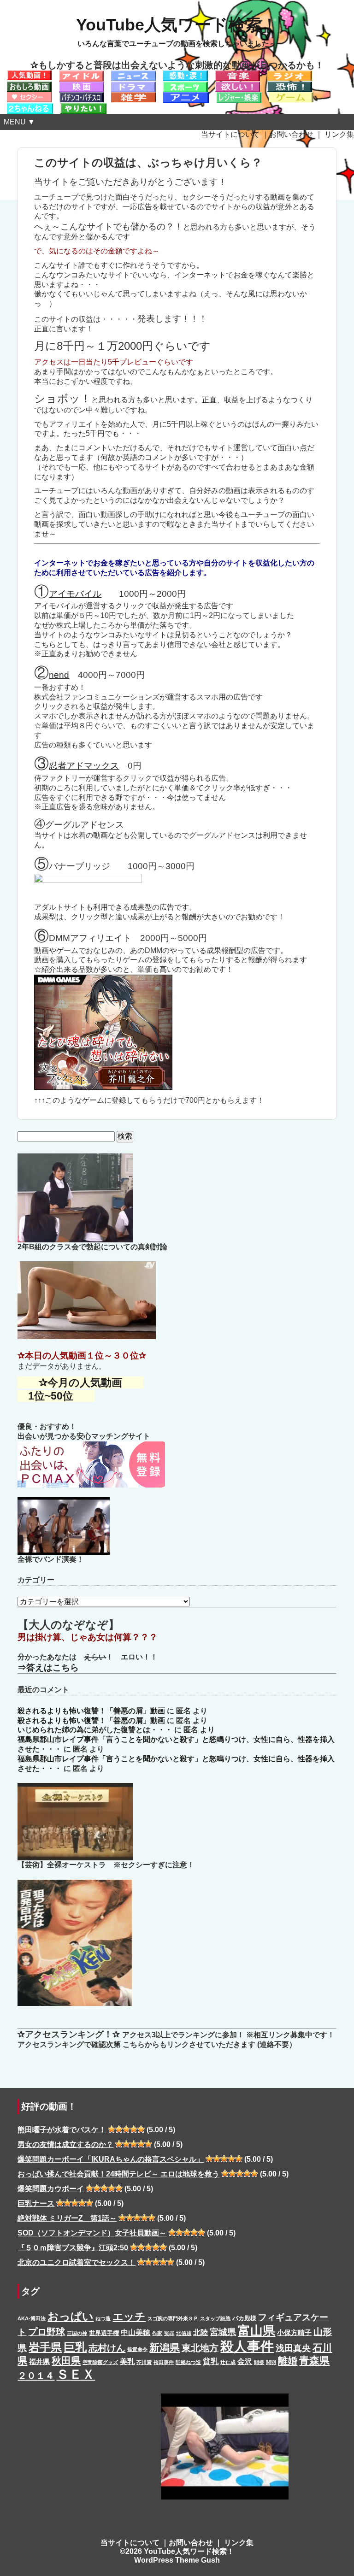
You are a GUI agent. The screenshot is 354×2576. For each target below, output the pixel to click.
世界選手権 (104, 2333)
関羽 (271, 2362)
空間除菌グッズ (100, 2362)
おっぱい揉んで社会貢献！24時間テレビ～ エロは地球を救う (118, 2174)
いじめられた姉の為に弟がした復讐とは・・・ (95, 1730)
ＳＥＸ (76, 2374)
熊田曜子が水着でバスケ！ (62, 2130)
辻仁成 (228, 2362)
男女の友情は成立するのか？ (65, 2144)
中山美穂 (136, 2332)
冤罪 (169, 2333)
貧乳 (211, 2361)
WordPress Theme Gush (177, 2560)
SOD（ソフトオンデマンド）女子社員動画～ (92, 2233)
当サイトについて (230, 134)
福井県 (39, 2362)
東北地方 (200, 2348)
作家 (157, 2333)
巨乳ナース (36, 2203)
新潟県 (165, 2348)
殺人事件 (247, 2346)
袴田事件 (164, 2362)
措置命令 (137, 2349)
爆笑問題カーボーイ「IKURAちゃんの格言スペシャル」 (111, 2159)
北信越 (184, 2333)
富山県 (257, 2331)
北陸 (201, 2332)
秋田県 (66, 2361)
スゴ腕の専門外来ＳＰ (173, 2318)
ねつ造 (103, 2318)
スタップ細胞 (215, 2318)
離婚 (288, 2361)
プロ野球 (47, 2332)
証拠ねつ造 (188, 2362)
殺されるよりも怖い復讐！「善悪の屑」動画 (91, 1711)
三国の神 (77, 2333)
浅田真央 (293, 2348)
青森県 (314, 2361)
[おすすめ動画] (29, 75)
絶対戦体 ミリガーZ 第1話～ (67, 2218)
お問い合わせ (291, 134)
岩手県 (45, 2347)
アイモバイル (75, 594)
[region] (224, 2450)
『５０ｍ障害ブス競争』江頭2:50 (73, 2248)
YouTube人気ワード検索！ (177, 25)
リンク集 (339, 134)
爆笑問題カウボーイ (51, 2189)
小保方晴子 (294, 2333)
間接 (259, 2362)
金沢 (245, 2361)
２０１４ (36, 2376)
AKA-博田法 (32, 2318)
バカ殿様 (244, 2318)
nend (59, 675)
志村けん (107, 2348)
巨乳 (75, 2347)
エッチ (129, 2317)
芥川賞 (144, 2362)
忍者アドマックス (84, 766)
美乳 (127, 2361)
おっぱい (71, 2316)
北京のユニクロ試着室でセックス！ (77, 2262)
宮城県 (223, 2332)
